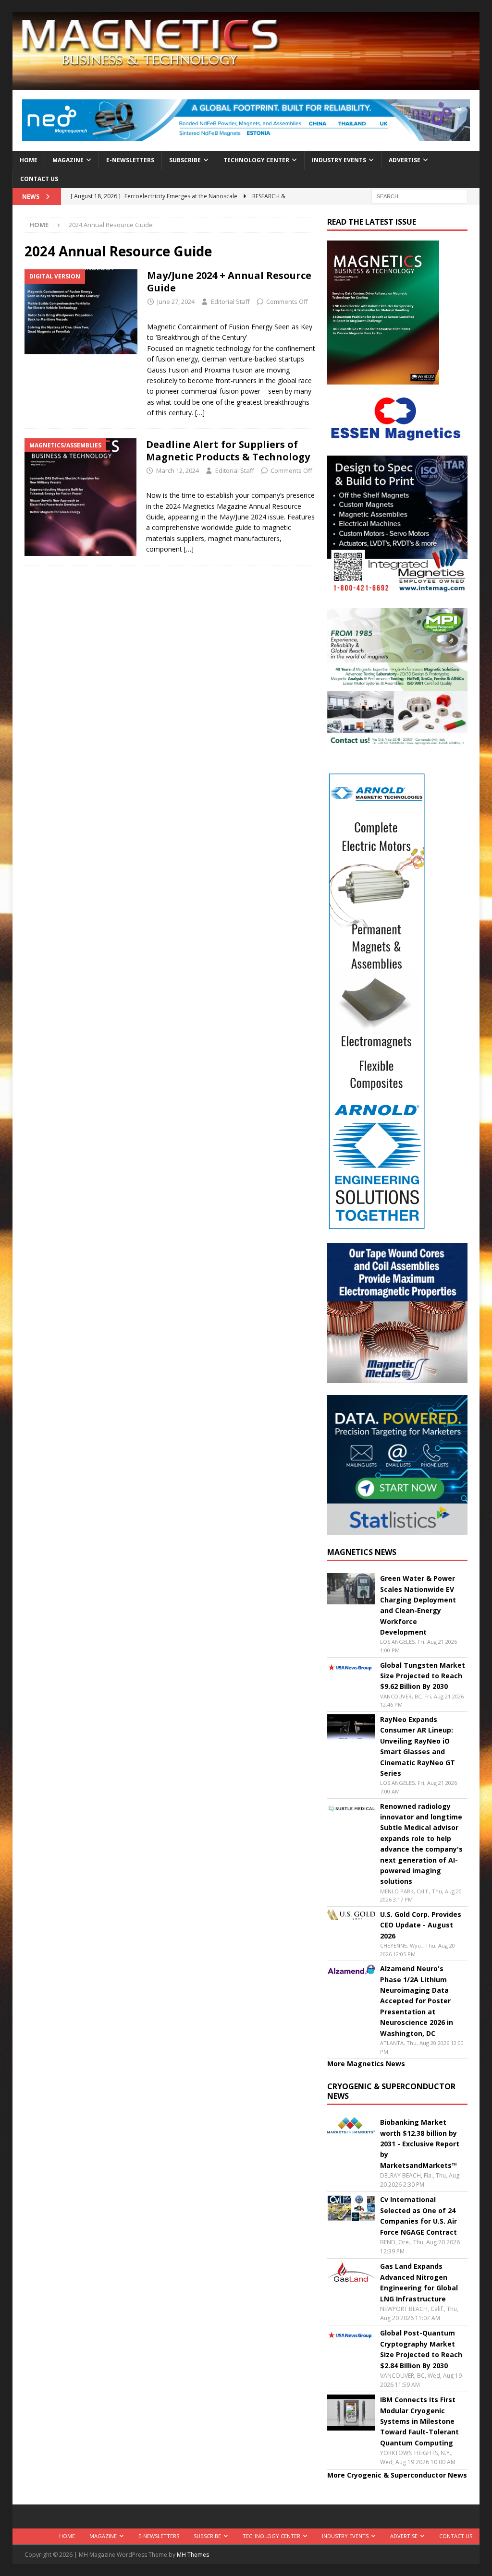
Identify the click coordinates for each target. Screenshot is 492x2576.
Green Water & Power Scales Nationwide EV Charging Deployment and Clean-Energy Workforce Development (418, 1605)
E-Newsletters (130, 160)
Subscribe (185, 160)
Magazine (68, 160)
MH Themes (193, 2555)
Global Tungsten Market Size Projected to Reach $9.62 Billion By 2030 (423, 1676)
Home (29, 160)
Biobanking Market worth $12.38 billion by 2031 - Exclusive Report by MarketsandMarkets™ (420, 2144)
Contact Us (39, 179)
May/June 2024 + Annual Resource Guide (229, 282)
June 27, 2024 (176, 301)
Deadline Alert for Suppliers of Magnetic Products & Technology (229, 451)
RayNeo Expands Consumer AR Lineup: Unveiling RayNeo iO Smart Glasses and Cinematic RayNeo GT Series (418, 1746)
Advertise (405, 160)
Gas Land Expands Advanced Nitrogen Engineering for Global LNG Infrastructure (419, 2282)
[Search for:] (419, 196)
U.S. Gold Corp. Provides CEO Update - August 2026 (421, 1925)
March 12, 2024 (178, 470)
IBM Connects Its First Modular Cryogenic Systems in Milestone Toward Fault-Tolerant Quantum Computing (419, 2421)
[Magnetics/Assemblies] (80, 497)
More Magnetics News (366, 2064)
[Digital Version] (81, 312)
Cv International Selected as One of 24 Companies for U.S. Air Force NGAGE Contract (418, 2215)
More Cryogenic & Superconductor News (397, 2475)
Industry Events (339, 160)
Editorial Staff (230, 301)
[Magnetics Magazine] (246, 84)
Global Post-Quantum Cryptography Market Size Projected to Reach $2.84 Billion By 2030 (421, 2349)
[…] (200, 413)
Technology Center (256, 160)
